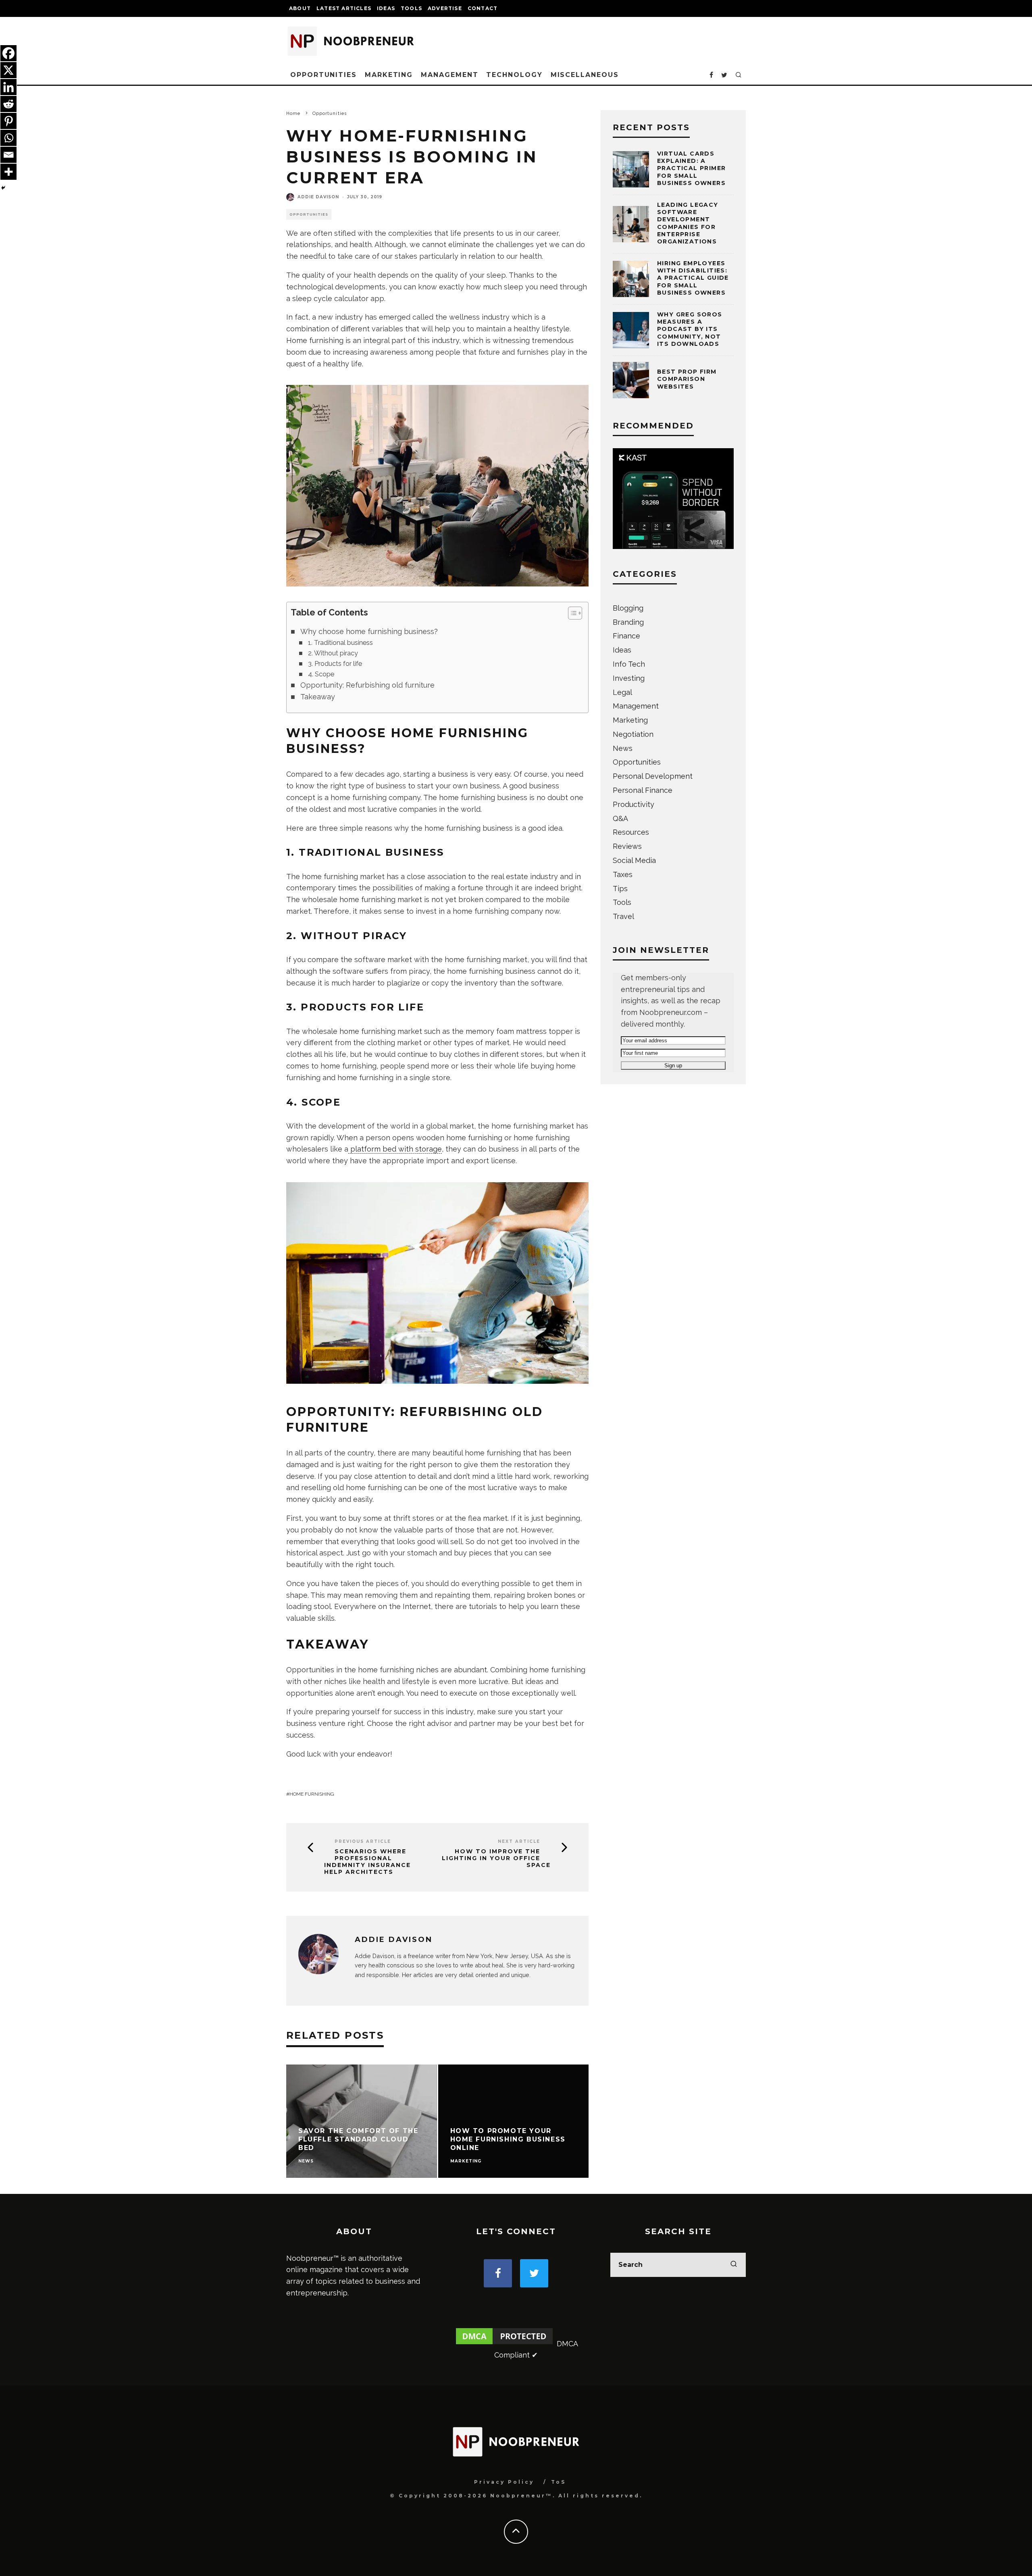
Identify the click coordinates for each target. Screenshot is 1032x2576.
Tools (411, 8)
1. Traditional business (340, 643)
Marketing (389, 75)
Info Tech (629, 664)
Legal (622, 692)
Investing (629, 678)
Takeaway (318, 697)
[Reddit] (8, 104)
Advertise (445, 8)
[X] (8, 70)
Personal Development (653, 776)
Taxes (623, 874)
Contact (483, 8)
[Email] (8, 155)
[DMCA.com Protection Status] (504, 2344)
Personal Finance (643, 790)
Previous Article (363, 1841)
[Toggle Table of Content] (571, 613)
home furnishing (312, 1794)
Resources (631, 832)
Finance (626, 636)
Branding (628, 622)
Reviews (627, 846)
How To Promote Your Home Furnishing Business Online (508, 2139)
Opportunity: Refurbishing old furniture (367, 685)
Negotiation (633, 734)
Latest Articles (344, 8)
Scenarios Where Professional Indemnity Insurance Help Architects (367, 1862)
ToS (559, 2482)
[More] (8, 172)
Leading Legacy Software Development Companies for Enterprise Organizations (688, 223)
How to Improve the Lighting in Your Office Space (496, 1858)
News (623, 748)
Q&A (620, 818)
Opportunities (324, 75)
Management (449, 75)
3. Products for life (335, 664)
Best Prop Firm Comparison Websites (687, 379)
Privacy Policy (504, 2482)
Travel (623, 916)
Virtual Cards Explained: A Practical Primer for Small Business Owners (691, 168)
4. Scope (321, 674)
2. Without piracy (333, 653)
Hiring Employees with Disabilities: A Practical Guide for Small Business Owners (693, 278)
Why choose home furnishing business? (369, 631)
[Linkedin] (8, 87)
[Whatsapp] (8, 138)
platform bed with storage (395, 1149)
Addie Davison (318, 197)
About (300, 8)
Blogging (628, 608)
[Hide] (3, 188)
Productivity (634, 804)
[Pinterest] (8, 121)
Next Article (519, 1841)
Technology (514, 75)
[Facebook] (8, 53)
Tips (620, 889)
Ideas (386, 8)
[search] (734, 2265)
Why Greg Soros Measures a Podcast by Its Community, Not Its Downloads (690, 329)
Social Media (634, 860)
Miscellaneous (585, 75)
